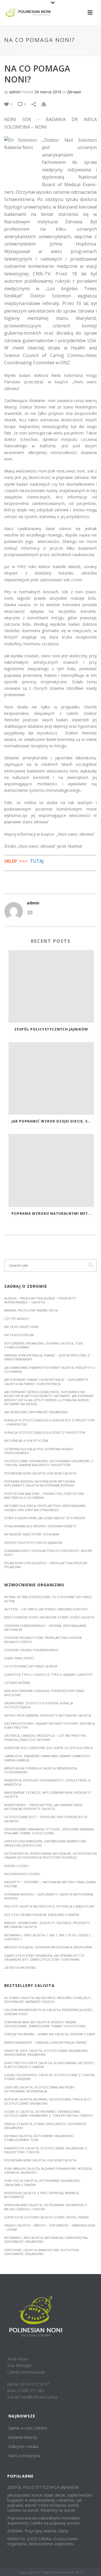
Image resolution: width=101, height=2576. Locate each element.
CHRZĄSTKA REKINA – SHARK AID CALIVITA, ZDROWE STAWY (50, 2034)
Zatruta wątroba (20, 1968)
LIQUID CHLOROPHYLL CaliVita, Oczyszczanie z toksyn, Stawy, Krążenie (50, 2077)
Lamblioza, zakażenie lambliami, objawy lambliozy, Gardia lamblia (47, 1758)
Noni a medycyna (24, 2456)
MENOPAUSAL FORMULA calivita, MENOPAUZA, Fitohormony (41, 1770)
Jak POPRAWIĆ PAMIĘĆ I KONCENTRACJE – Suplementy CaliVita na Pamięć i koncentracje (46, 1382)
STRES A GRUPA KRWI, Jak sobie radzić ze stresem (45, 1518)
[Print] (47, 104)
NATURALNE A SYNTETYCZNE (26, 1441)
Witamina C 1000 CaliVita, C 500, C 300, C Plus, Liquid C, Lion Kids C (48, 1937)
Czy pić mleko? (17, 1319)
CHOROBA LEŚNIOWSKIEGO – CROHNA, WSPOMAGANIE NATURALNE (45, 1628)
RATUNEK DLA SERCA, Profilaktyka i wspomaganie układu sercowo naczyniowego (45, 1508)
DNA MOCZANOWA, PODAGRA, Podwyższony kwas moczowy (44, 1693)
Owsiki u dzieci (17, 1866)
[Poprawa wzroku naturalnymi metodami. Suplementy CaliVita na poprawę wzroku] (51, 1170)
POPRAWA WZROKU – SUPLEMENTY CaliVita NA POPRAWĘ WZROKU (49, 1896)
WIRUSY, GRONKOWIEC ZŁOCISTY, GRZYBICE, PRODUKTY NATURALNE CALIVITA (47, 1925)
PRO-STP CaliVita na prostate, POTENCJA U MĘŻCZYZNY (50, 1906)
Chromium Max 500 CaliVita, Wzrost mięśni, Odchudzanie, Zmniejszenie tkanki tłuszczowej (45, 2024)
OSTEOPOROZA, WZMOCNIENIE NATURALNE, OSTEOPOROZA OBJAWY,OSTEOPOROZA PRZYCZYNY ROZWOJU (50, 1855)
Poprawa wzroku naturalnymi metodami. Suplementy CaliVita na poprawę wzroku (53, 1213)
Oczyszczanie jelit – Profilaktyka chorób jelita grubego (46, 1819)
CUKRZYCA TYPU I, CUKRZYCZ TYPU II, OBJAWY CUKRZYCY (48, 1675)
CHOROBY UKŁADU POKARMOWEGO (31, 1650)
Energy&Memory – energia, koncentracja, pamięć (46, 2042)
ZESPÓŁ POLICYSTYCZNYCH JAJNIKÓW (51, 1029)
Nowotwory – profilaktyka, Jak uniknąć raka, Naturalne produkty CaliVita (43, 1807)
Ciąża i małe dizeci (19, 1658)
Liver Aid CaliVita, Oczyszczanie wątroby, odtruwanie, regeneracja (40, 2089)
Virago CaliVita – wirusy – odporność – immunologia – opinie (50, 2227)
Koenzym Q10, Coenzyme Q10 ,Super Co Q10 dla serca (48, 1748)
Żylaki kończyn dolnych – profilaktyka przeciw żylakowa (46, 1565)
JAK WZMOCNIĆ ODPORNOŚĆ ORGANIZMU (36, 1412)
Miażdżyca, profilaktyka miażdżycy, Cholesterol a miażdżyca (47, 1782)
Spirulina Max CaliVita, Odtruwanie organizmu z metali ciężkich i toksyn (46, 2207)
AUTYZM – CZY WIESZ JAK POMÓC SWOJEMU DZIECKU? (46, 1609)
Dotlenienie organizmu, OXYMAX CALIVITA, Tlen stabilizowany (43, 1345)
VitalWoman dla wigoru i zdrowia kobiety (40, 1526)
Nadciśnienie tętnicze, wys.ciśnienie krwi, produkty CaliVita (48, 1794)
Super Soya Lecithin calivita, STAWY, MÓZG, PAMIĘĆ (47, 2217)
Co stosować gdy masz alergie (31, 1666)
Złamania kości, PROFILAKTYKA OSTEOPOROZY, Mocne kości (48, 1553)
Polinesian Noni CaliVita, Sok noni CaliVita (40, 2160)
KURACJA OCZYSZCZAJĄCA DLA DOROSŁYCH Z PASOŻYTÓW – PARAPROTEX (49, 1422)
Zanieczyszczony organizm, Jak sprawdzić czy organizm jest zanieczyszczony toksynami (44, 1957)
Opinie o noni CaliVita (28, 2428)
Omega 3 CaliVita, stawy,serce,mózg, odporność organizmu (46, 2126)
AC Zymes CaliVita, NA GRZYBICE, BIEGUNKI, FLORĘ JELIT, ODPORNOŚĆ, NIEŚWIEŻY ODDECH (48, 2000)
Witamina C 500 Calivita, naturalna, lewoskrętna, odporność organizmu (46, 2240)
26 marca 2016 (48, 92)
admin (15, 92)
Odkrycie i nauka (23, 2446)
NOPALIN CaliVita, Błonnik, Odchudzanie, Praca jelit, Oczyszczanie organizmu (48, 2101)
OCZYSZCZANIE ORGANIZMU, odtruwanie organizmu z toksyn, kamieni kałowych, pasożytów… (49, 1463)
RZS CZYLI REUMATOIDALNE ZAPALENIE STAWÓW (42, 1915)
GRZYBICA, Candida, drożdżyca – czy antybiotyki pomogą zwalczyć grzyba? (45, 1737)
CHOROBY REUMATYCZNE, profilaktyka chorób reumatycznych (43, 1640)
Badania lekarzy (23, 2437)
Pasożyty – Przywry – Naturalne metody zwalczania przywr (50, 1884)
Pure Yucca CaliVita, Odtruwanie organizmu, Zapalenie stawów (42, 2182)
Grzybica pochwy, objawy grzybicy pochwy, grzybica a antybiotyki (50, 1725)
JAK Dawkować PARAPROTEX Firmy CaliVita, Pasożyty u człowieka (50, 1369)
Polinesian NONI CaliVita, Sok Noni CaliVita (40, 1473)
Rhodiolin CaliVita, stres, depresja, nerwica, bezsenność (42, 2195)
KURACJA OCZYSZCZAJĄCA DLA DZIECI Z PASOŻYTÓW (45, 1432)
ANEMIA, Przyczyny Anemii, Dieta (31, 1310)
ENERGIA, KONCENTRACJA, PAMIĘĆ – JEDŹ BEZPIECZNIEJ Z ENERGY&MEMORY (47, 1357)
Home (20, 52)
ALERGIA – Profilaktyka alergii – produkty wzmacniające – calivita (40, 1300)
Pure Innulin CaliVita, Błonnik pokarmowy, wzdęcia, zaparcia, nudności (48, 2170)
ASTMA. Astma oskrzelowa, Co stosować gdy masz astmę (48, 1599)
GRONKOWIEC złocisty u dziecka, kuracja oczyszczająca (39, 1705)
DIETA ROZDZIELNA (19, 1335)
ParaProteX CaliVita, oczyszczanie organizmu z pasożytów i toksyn (46, 2150)
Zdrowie (36, 52)
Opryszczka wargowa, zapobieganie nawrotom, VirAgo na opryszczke (45, 1843)
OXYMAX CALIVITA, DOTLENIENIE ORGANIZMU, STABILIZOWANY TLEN (39, 2138)
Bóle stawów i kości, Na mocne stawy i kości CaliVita (49, 1617)
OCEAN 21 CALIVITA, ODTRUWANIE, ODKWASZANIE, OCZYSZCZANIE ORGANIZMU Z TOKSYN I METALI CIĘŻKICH (48, 2113)
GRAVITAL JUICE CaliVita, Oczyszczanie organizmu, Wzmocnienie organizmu (46, 2052)
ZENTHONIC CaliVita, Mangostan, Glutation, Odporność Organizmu (42, 2252)
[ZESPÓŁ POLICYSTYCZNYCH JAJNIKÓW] (51, 986)
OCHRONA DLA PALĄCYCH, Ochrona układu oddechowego (39, 1451)
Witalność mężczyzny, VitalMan (32, 1534)
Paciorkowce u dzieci (22, 1874)
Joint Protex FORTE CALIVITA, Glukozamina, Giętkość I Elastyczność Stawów (49, 2065)
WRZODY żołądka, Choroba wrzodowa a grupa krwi (48, 1947)
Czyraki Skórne (17, 1683)
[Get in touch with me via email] (30, 912)
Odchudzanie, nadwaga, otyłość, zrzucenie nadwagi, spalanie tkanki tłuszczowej (50, 1831)
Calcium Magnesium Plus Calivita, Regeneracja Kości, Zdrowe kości (49, 2012)
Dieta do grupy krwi (21, 1327)
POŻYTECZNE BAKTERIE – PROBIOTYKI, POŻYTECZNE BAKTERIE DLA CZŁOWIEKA (44, 1496)
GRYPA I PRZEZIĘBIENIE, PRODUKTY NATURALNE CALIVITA (48, 1715)
